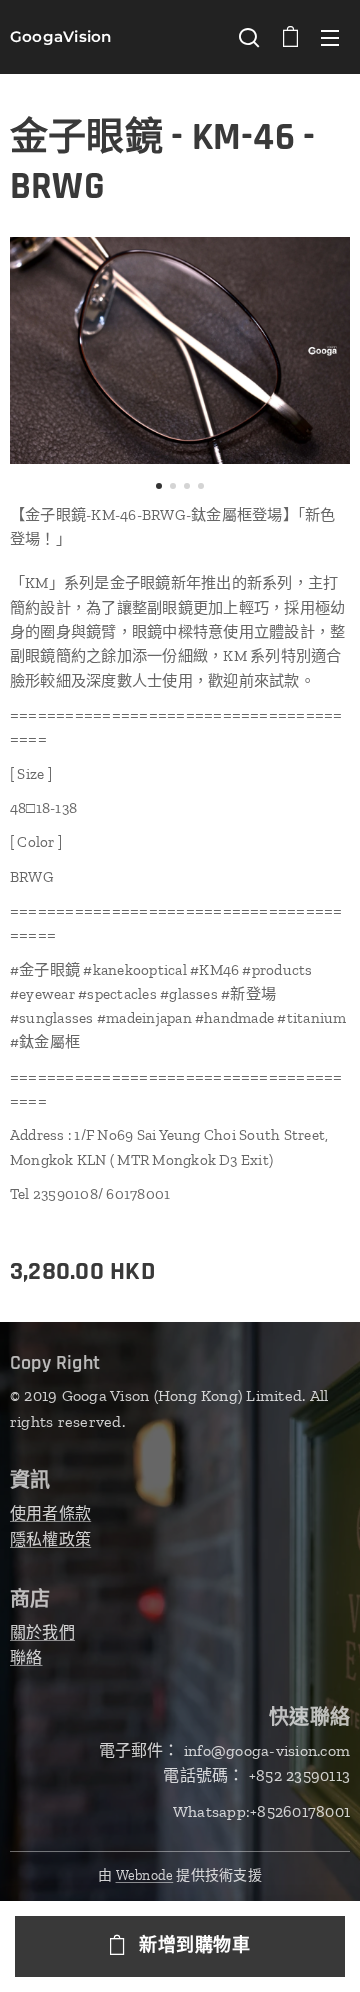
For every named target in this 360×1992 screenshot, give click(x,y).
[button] (249, 37)
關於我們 (42, 1632)
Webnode (145, 1875)
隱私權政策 (50, 1539)
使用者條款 (50, 1513)
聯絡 (26, 1657)
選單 (330, 37)
